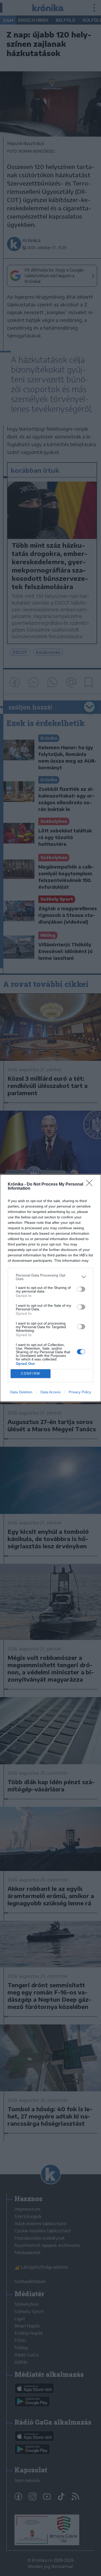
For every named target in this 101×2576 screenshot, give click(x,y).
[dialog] (51, 1288)
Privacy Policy (80, 1392)
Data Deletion (21, 1392)
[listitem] (51, 1277)
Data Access (51, 1392)
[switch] (81, 1289)
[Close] (91, 1185)
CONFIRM (31, 1374)
